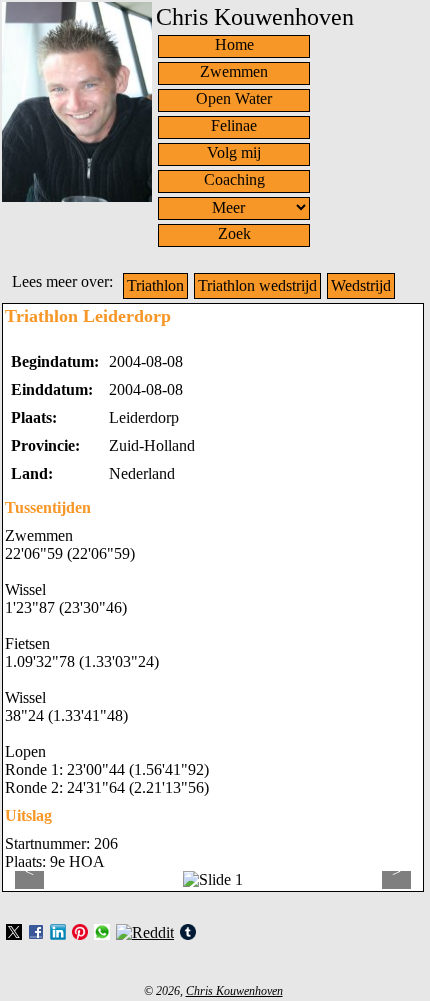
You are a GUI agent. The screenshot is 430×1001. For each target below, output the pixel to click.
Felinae (234, 125)
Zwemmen (234, 71)
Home (234, 44)
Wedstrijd (361, 285)
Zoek (234, 233)
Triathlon (155, 285)
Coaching (234, 179)
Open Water (234, 98)
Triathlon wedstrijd (257, 285)
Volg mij (234, 152)
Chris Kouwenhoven (234, 991)
